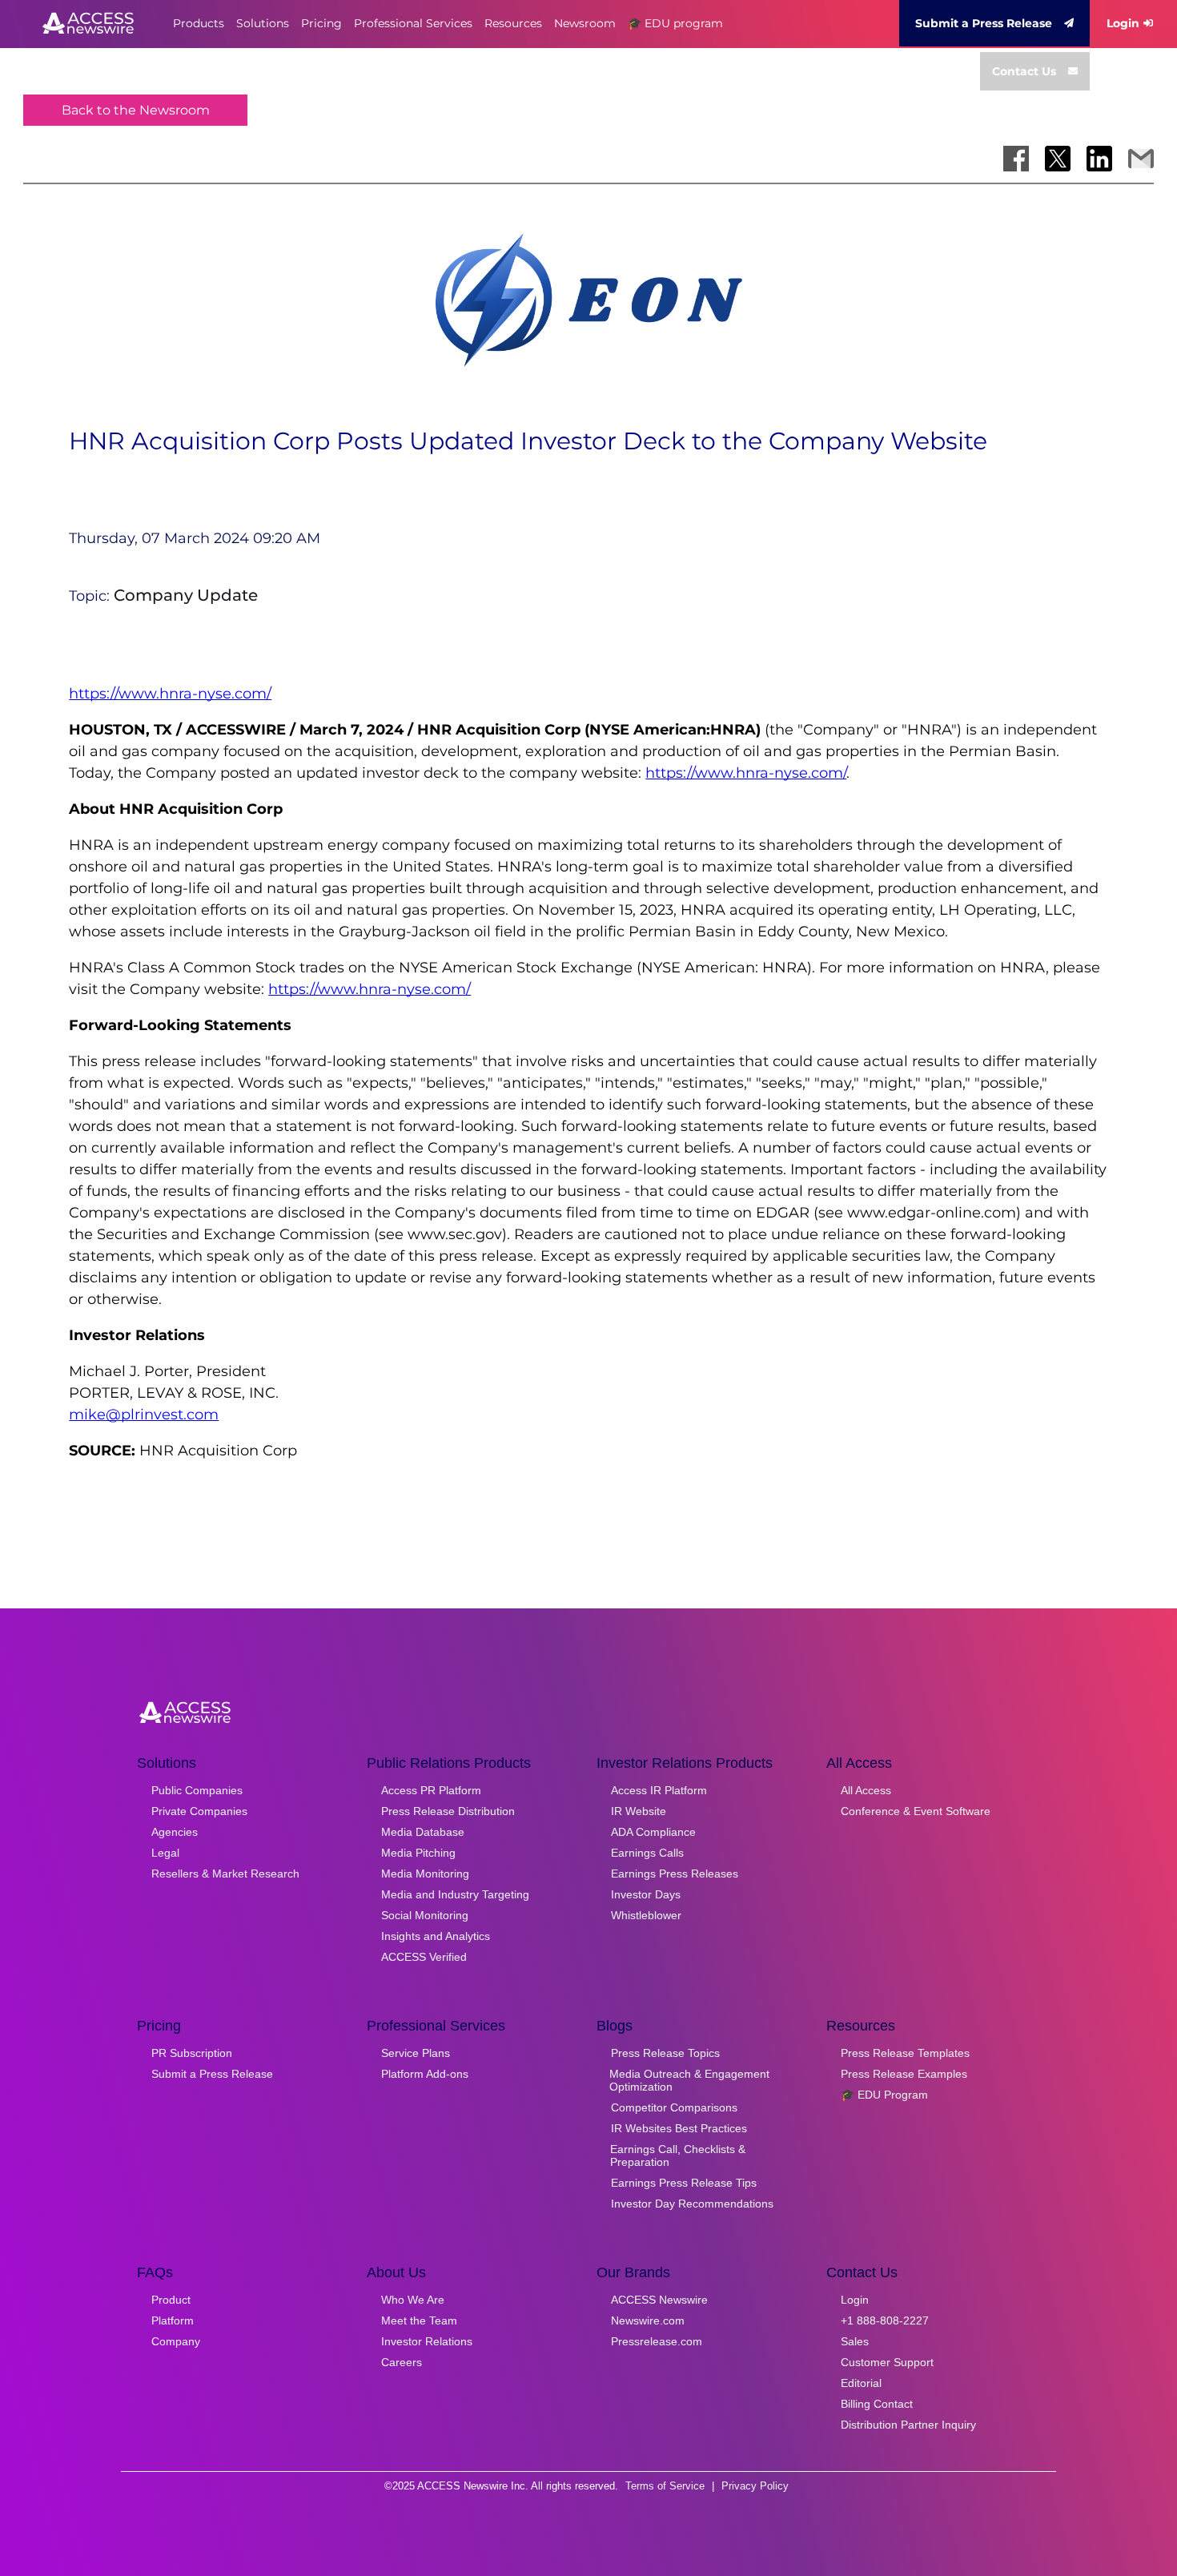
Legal (165, 1853)
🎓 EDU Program (884, 2095)
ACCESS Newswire (659, 2300)
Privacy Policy (755, 2486)
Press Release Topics (665, 2053)
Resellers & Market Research (225, 1874)
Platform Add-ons (425, 2074)
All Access (866, 1790)
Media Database (423, 1832)
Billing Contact (877, 2404)
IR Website (639, 1811)
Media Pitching (418, 1853)
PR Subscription (192, 2053)
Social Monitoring (425, 1915)
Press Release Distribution (448, 1811)
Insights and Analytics (436, 1936)
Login (1123, 23)
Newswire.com (648, 2320)
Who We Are (413, 2300)
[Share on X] (1058, 159)
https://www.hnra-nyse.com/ (170, 694)
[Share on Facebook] (1016, 159)
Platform (173, 2320)
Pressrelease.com (657, 2341)
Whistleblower (646, 1915)
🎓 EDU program (675, 23)
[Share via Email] (1141, 159)
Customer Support (887, 2362)
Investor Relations (427, 2341)
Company (176, 2341)
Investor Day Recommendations (692, 2204)
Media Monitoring (425, 1874)
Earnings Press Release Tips (684, 2183)
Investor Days (646, 1894)
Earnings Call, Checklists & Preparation (678, 2155)
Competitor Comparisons (674, 2107)
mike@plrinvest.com (144, 1415)
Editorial (861, 2383)
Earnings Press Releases (675, 1874)
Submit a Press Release (984, 23)
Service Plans (416, 2053)
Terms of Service (665, 2486)
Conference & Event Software (916, 1811)
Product (171, 2300)
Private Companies (199, 1811)
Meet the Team (419, 2320)
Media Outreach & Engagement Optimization (689, 2080)
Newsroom (585, 23)
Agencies (175, 1832)
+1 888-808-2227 (885, 2320)
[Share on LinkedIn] (1099, 159)
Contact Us (1024, 71)
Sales (855, 2341)
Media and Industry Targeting (455, 1894)
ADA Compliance (653, 1832)
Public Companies (197, 1790)
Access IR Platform (659, 1790)
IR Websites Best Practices (679, 2128)
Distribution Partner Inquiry (908, 2425)
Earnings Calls (647, 1853)
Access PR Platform (431, 1790)
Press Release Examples (904, 2074)
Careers (402, 2362)
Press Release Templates (905, 2053)
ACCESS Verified (424, 1957)
